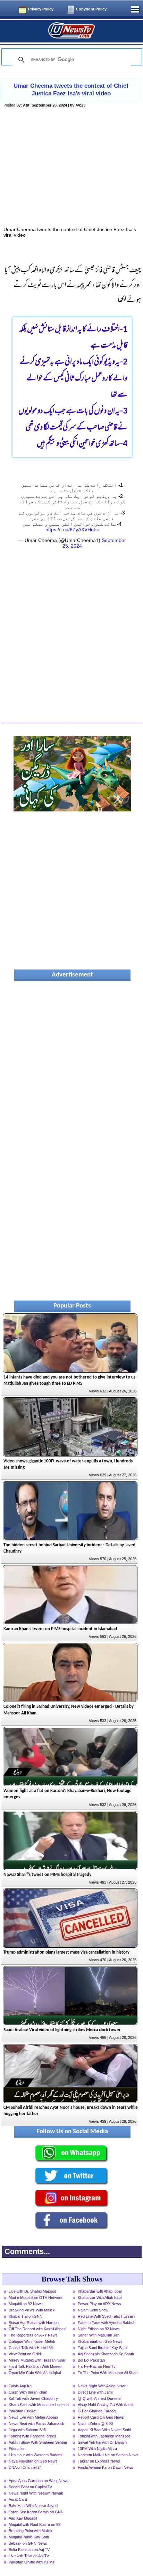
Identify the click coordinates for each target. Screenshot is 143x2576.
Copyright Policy (91, 9)
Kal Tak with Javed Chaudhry (33, 2398)
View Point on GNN (25, 2354)
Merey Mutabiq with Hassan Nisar (37, 2360)
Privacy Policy (41, 9)
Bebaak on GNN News (28, 2543)
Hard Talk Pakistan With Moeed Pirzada (35, 2367)
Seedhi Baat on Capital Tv (30, 2487)
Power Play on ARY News (99, 2304)
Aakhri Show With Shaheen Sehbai (38, 2442)
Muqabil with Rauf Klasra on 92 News (35, 2525)
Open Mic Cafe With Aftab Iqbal (35, 2373)
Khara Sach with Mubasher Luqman (39, 2405)
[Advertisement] (72, 175)
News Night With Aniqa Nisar (102, 2386)
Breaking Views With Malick (32, 2310)
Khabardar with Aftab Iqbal (100, 2291)
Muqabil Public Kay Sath (29, 2537)
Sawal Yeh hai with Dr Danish (102, 2442)
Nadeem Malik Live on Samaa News (108, 2455)
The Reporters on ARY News (33, 2335)
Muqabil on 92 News (26, 2304)
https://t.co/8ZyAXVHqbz (72, 529)
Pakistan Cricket (23, 2411)
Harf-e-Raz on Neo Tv (97, 2366)
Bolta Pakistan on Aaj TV (29, 2550)
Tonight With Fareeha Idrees (32, 2436)
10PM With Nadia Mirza (97, 2449)
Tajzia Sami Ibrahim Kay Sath (102, 2348)
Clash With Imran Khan (28, 2392)
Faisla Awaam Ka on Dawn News (106, 2467)
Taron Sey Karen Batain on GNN (36, 2512)
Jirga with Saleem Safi (27, 2430)
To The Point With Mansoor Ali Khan (108, 2373)
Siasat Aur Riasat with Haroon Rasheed (34, 2323)
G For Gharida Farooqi (97, 2411)
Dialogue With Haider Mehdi (32, 2341)
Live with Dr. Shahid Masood (32, 2291)
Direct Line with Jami (95, 2392)
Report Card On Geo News (101, 2417)
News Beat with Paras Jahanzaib (36, 2424)
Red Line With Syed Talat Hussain (106, 2316)
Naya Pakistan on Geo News (33, 2461)
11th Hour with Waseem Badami (35, 2455)
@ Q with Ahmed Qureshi (99, 2398)
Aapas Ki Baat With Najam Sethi (104, 2430)
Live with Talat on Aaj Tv (29, 2556)
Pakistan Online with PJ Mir (32, 2562)
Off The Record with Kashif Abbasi (37, 2329)
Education (17, 2449)
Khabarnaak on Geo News (100, 2341)
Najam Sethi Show (93, 2310)
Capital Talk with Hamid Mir (31, 2348)
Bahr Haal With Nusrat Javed (33, 2506)
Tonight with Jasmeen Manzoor (104, 2436)
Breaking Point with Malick (31, 2531)
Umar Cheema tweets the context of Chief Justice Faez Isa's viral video (71, 90)
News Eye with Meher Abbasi (33, 2417)
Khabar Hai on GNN (26, 2316)
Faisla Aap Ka (20, 2386)
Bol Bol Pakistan (91, 2360)
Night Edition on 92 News (99, 2329)
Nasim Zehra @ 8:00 (95, 2424)
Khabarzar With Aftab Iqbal (100, 2298)
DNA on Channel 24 (25, 2467)
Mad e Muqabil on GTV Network (36, 2298)
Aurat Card (18, 2499)
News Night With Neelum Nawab (36, 2493)
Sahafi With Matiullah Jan (99, 2335)
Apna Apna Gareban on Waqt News (39, 2481)
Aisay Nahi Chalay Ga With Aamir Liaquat (106, 2405)
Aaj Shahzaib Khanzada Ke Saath (106, 2354)
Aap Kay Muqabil (23, 2518)
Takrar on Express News (99, 2461)
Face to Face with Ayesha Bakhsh (107, 2323)
